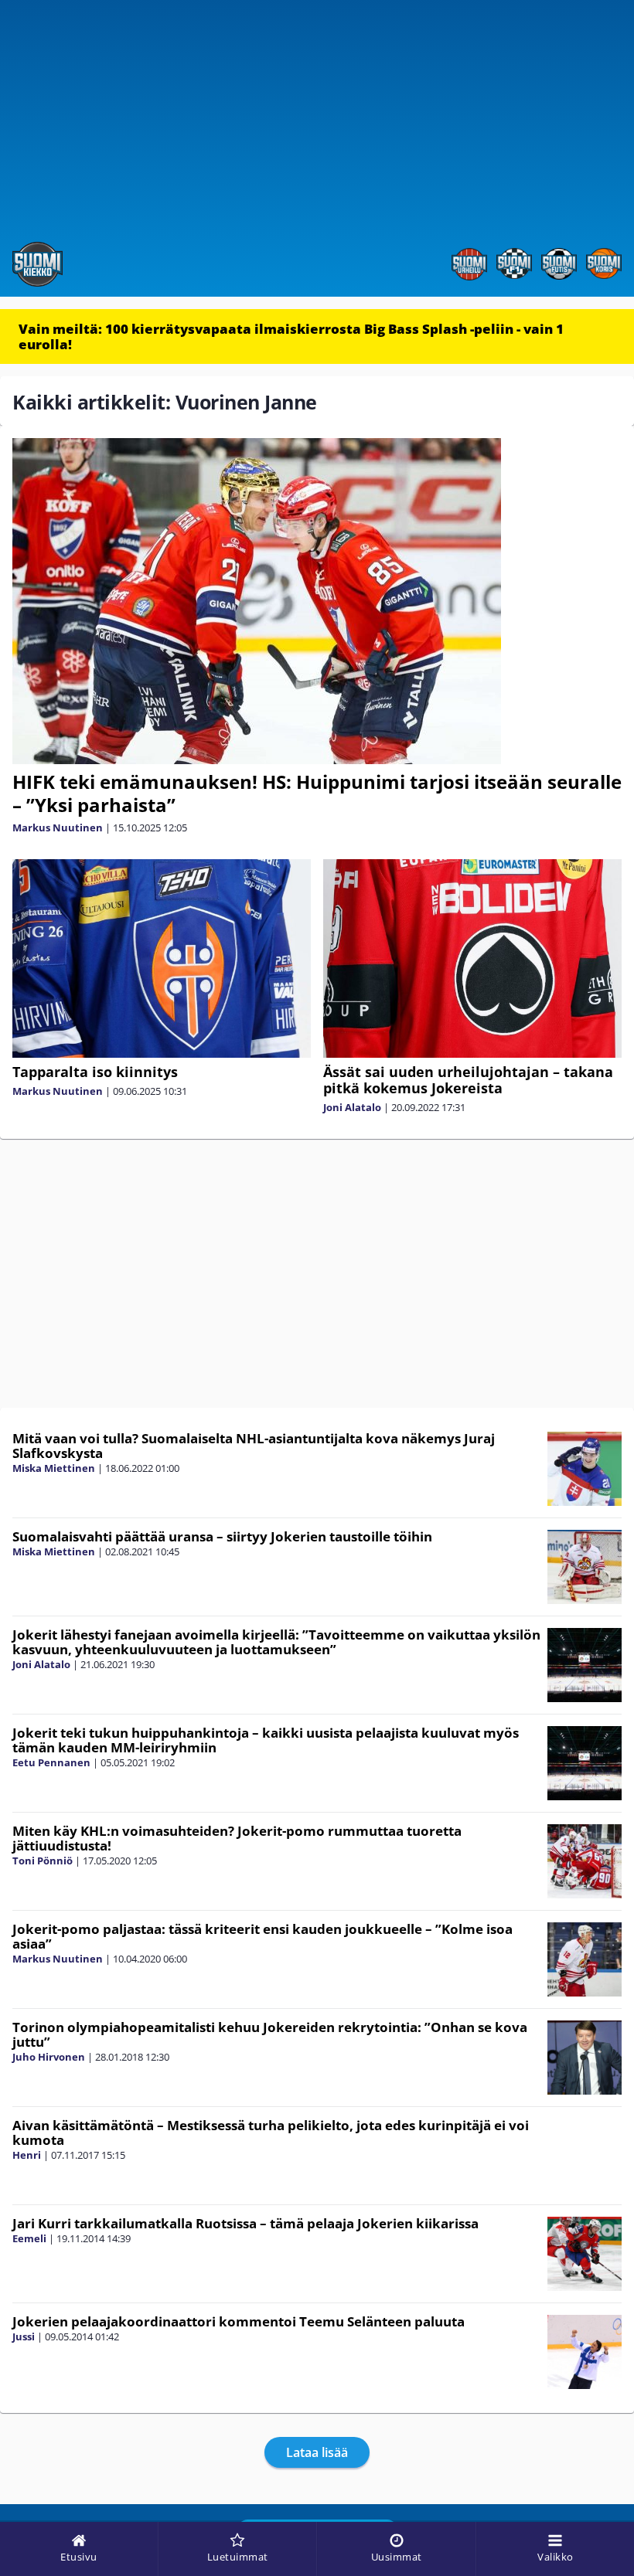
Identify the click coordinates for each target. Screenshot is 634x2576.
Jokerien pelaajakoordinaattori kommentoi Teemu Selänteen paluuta (239, 2321)
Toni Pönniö (43, 1861)
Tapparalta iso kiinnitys (95, 1072)
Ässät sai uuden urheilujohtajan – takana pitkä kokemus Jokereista (468, 1080)
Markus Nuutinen (58, 828)
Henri (27, 2155)
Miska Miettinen (54, 1468)
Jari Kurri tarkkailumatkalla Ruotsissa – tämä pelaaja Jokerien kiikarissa (245, 2223)
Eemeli (29, 2238)
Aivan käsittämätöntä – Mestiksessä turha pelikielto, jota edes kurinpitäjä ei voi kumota (271, 2133)
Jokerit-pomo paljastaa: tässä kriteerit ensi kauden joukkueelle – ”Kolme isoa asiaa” (262, 1936)
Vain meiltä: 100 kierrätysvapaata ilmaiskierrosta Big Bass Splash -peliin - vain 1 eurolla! (291, 336)
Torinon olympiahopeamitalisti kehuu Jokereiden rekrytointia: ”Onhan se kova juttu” (270, 2034)
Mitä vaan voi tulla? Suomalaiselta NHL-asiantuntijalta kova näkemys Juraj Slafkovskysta (254, 1446)
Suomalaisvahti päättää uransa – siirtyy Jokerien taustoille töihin (222, 1536)
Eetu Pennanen (51, 1762)
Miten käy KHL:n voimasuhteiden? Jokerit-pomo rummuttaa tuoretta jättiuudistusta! (237, 1838)
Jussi (24, 2336)
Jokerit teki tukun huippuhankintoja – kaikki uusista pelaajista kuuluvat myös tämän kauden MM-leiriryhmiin (266, 1740)
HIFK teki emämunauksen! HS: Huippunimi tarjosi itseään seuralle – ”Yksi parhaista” (317, 793)
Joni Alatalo (352, 1107)
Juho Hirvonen (49, 2057)
